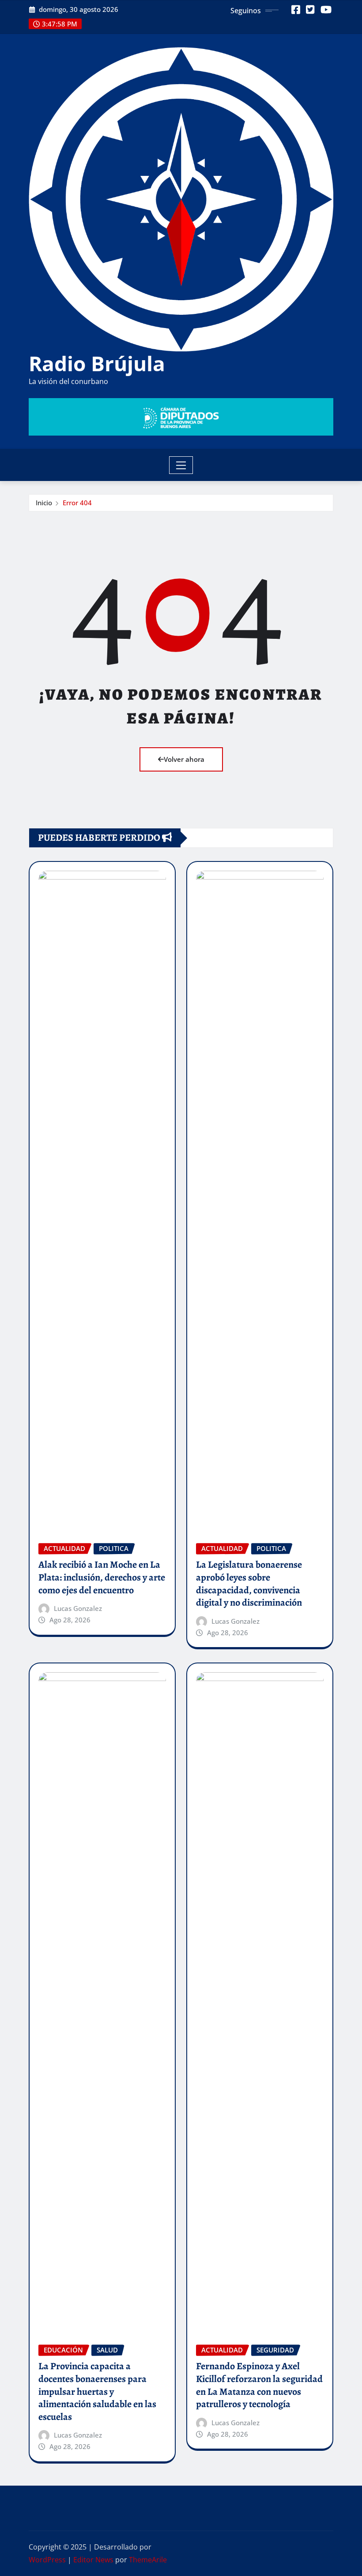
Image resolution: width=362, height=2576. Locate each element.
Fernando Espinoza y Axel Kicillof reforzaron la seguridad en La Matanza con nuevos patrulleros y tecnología (259, 2385)
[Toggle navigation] (181, 465)
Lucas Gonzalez (78, 1608)
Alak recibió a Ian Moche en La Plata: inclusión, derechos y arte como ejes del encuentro (102, 1577)
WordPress (47, 2560)
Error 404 (77, 503)
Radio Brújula (97, 363)
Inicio (44, 503)
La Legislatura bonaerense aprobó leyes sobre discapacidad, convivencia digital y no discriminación (249, 1584)
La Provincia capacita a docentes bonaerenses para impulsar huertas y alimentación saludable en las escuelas (97, 2391)
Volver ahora (184, 759)
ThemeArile (148, 2560)
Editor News (93, 2560)
